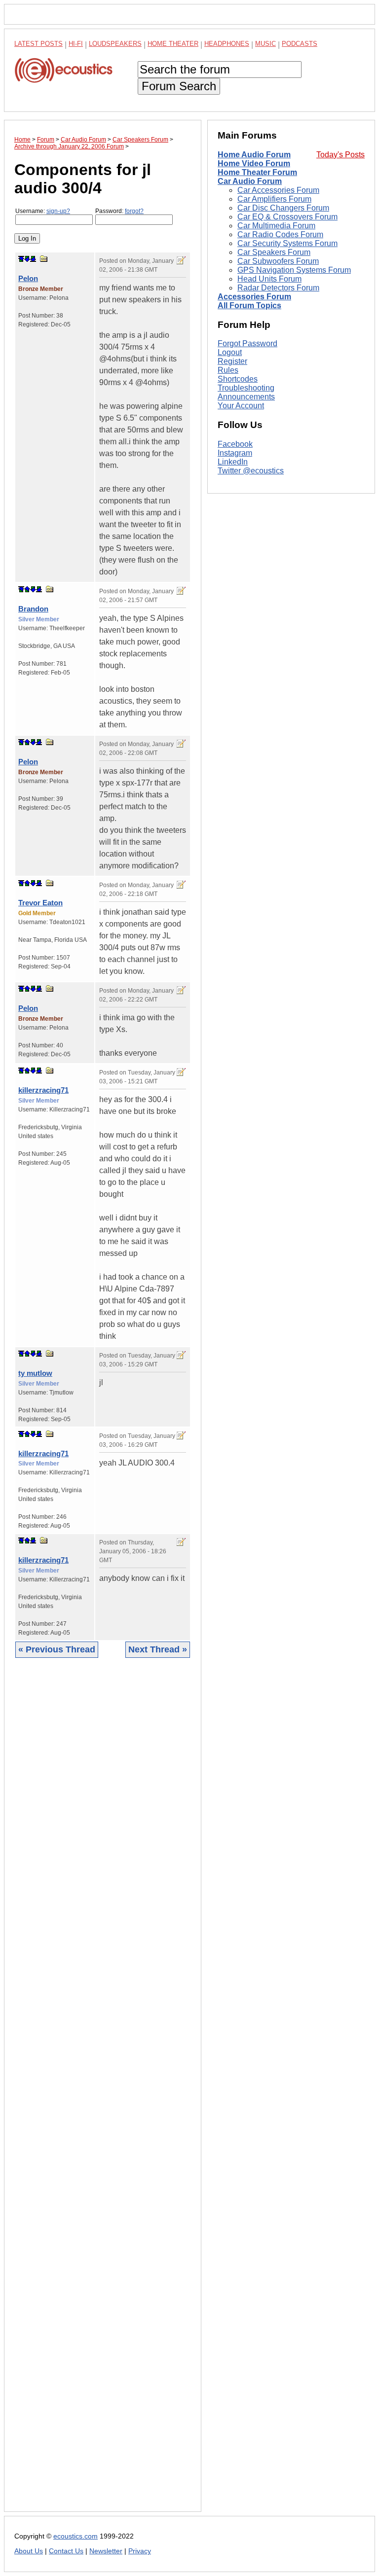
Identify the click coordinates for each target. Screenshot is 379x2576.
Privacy (140, 2551)
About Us (29, 2551)
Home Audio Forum (254, 155)
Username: (43, 211)
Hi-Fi (76, 44)
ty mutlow (35, 1373)
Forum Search (179, 86)
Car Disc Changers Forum (283, 208)
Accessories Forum (254, 297)
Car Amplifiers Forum (274, 199)
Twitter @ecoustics (251, 471)
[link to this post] (44, 259)
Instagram (235, 453)
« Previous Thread (57, 1649)
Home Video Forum (254, 163)
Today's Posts (341, 155)
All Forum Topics (249, 305)
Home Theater (173, 44)
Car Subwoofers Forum (278, 261)
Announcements (246, 397)
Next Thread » (158, 1649)
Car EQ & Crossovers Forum (287, 217)
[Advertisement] (103, 2092)
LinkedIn (233, 462)
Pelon (28, 278)
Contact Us (66, 2551)
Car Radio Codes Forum (280, 234)
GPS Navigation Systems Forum (294, 270)
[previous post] (27, 589)
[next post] (27, 259)
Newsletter (106, 2551)
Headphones (227, 44)
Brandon (33, 609)
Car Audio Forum (250, 181)
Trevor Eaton (40, 903)
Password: (119, 211)
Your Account (241, 406)
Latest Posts (38, 44)
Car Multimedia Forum (276, 226)
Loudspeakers (115, 44)
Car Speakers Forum (274, 252)
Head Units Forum (269, 279)
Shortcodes (238, 379)
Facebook (235, 444)
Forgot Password (247, 343)
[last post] (33, 259)
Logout (230, 352)
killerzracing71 (43, 1090)
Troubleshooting (246, 388)
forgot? (134, 211)
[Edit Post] (181, 260)
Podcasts (300, 44)
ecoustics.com (76, 2536)
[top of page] (21, 259)
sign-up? (58, 211)
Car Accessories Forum (278, 190)
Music (265, 44)
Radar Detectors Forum (278, 288)
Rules (228, 370)
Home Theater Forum (257, 172)
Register (232, 361)
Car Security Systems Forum (287, 243)
